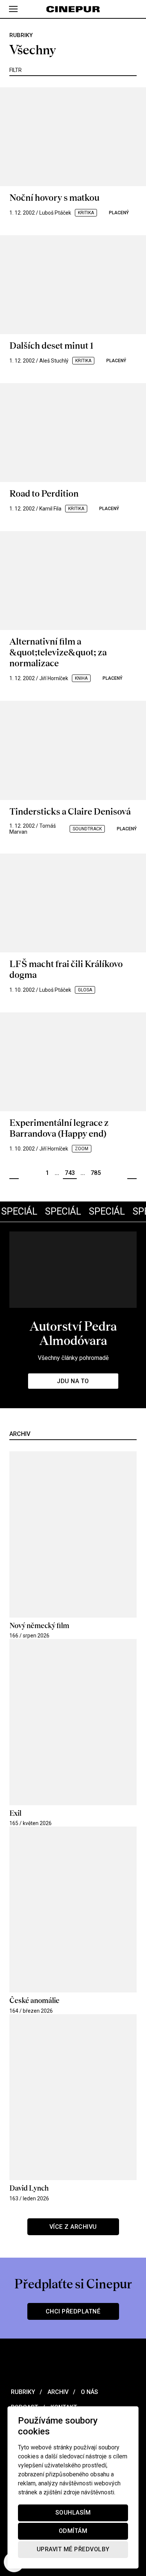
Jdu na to (73, 1381)
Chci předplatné (73, 2311)
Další (132, 1173)
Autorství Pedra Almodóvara (73, 1333)
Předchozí (14, 1173)
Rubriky (22, 2392)
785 (96, 1173)
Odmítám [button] (73, 2531)
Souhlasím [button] (73, 2513)
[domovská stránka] (73, 9)
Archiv (57, 2392)
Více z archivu (73, 2227)
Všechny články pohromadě (73, 1358)
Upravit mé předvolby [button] (73, 2550)
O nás (89, 2392)
